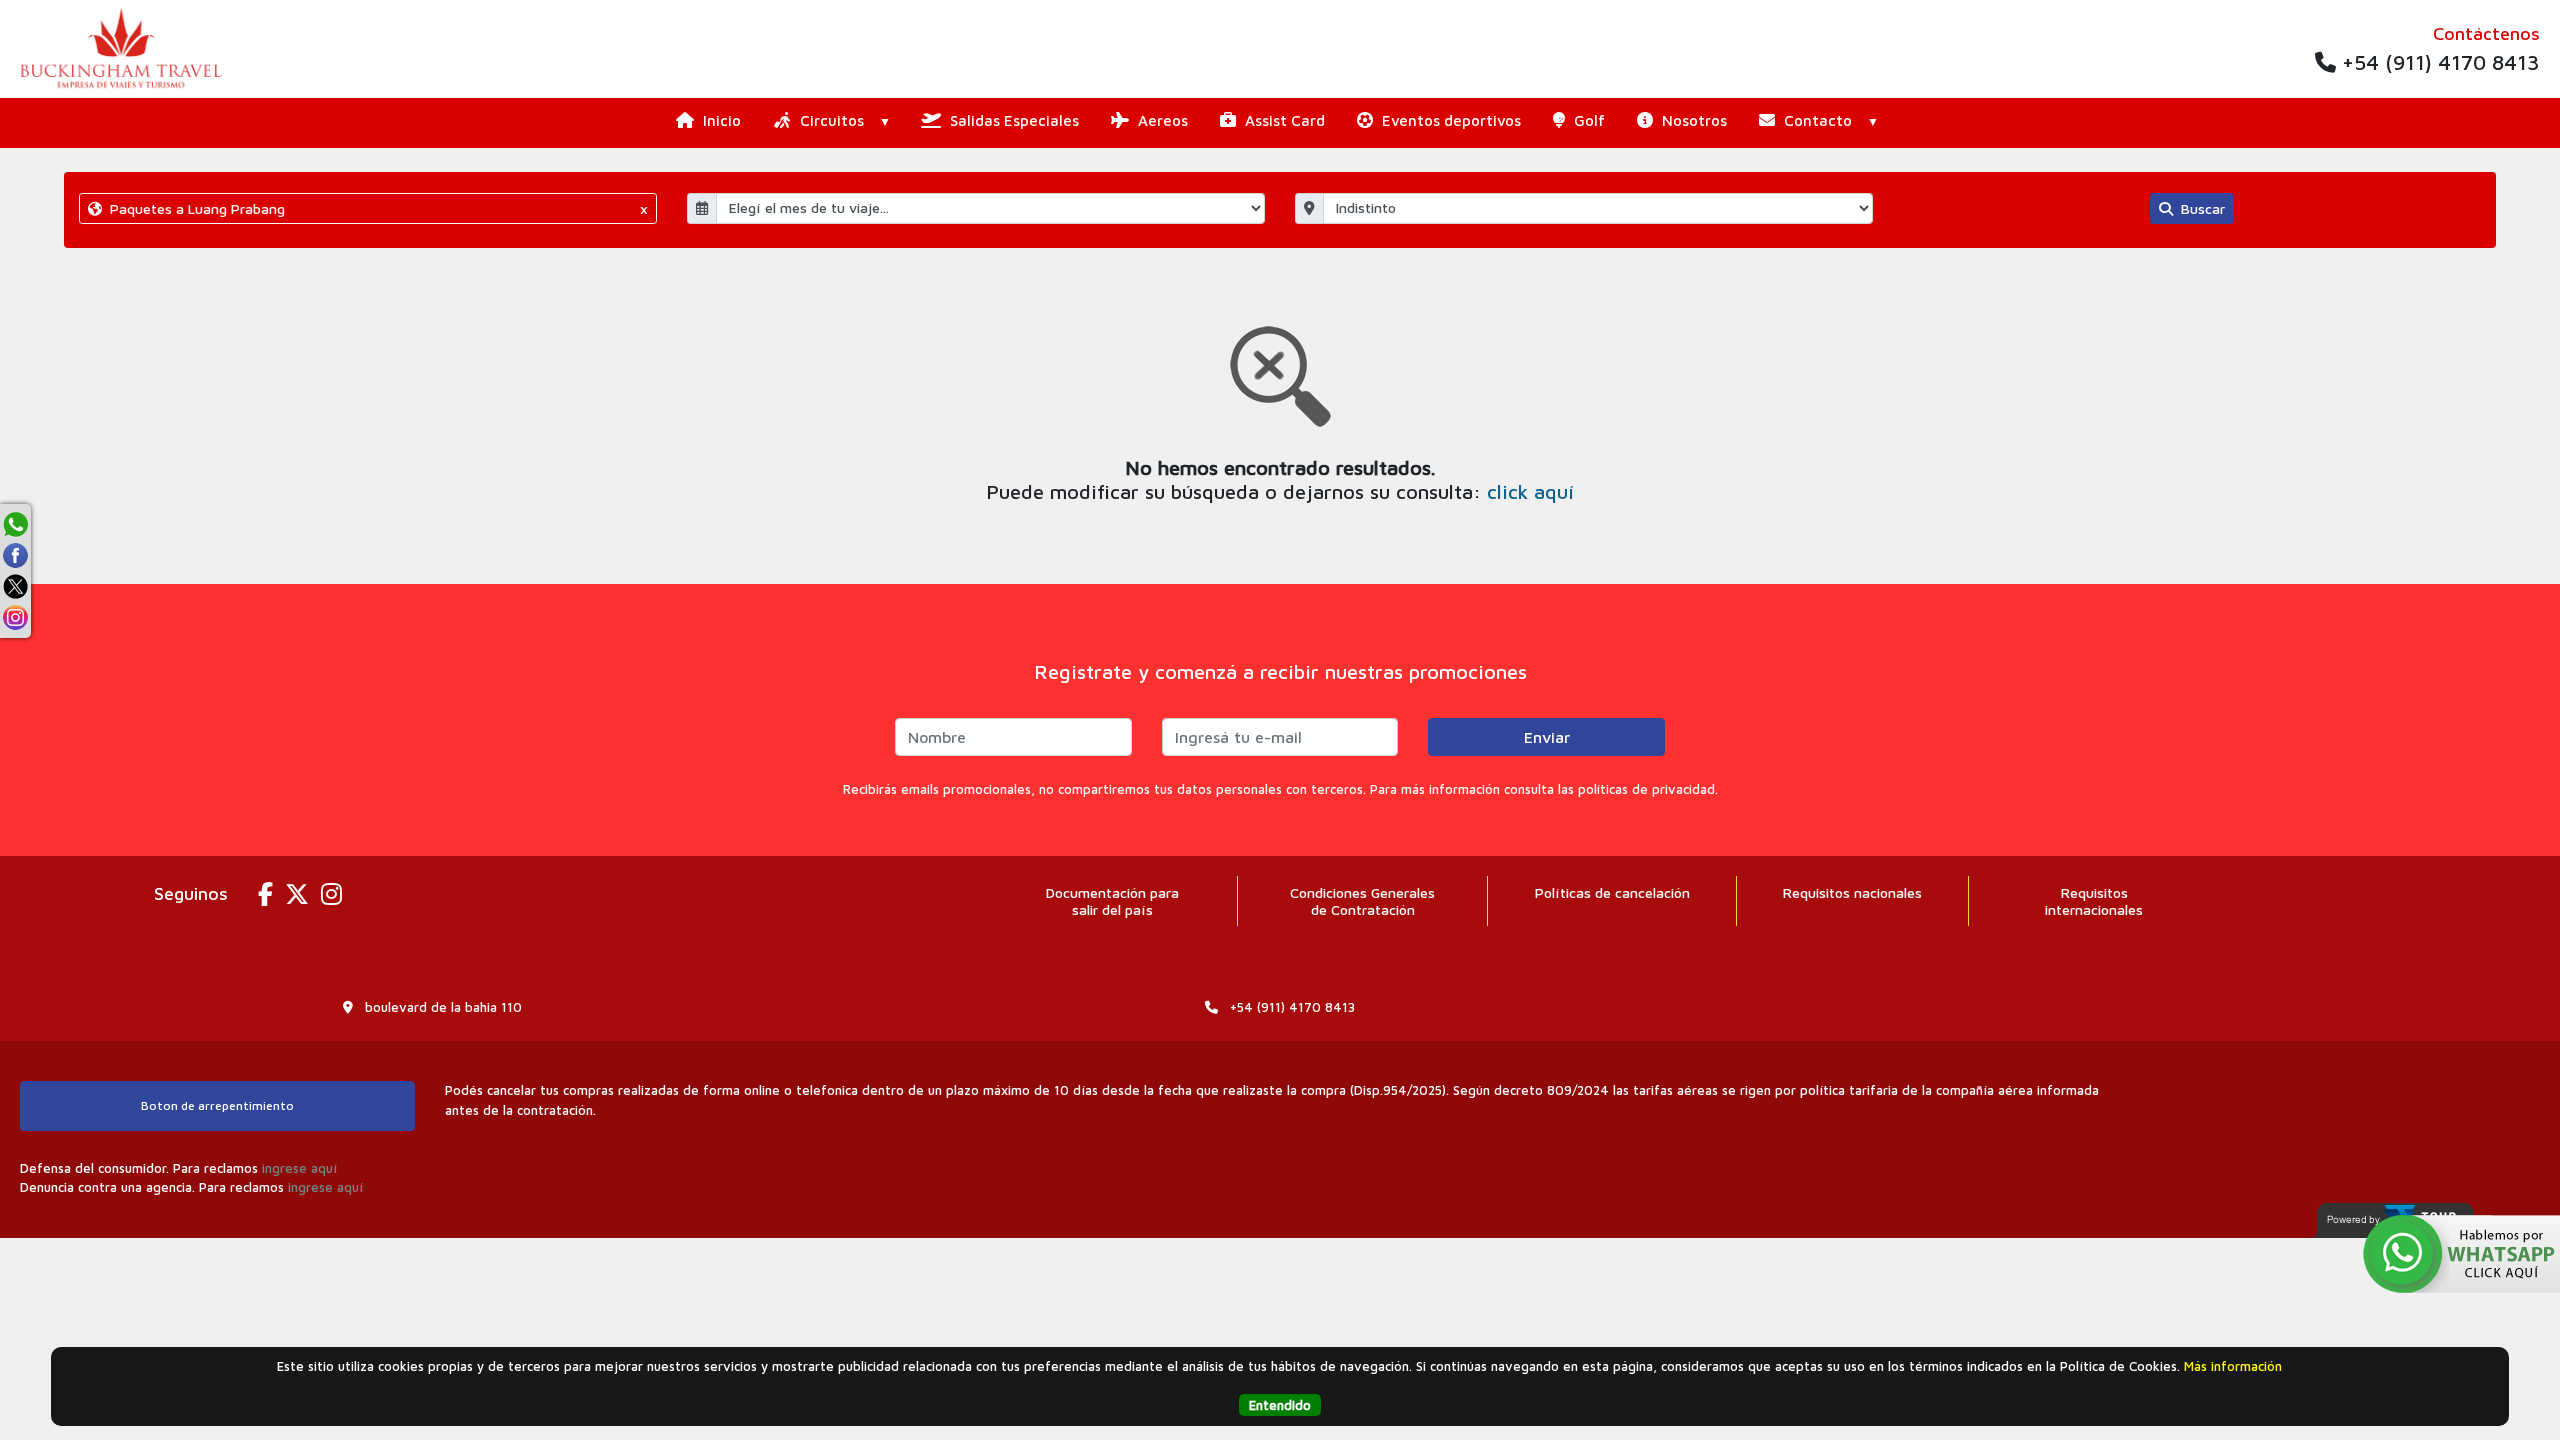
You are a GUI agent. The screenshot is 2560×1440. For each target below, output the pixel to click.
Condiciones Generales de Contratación (1362, 901)
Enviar (1547, 737)
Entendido (1280, 1405)
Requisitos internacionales (2094, 901)
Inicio (720, 120)
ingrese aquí (299, 1168)
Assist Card (1283, 120)
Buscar (2201, 208)
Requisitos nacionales (1852, 892)
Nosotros (1692, 120)
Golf (1587, 120)
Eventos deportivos (1449, 120)
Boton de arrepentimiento (217, 1105)
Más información (2233, 1366)
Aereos (1161, 120)
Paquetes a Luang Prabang (377, 208)
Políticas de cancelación (1612, 892)
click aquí (1530, 491)
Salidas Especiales (1012, 120)
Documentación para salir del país (1112, 901)
